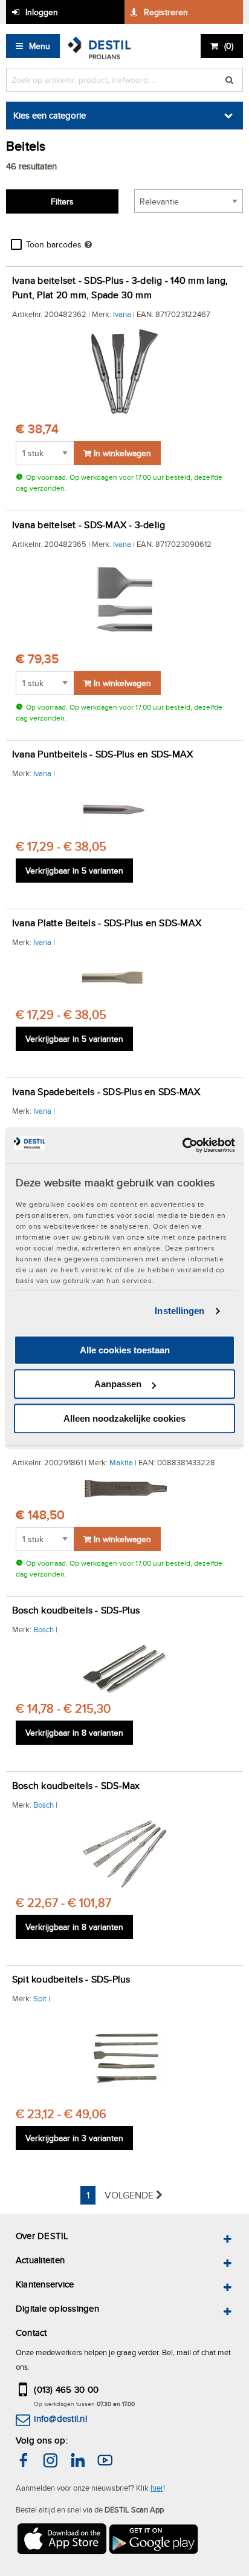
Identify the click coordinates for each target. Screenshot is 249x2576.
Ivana (122, 314)
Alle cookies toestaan (125, 1350)
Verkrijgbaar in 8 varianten (74, 1733)
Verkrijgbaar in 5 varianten (74, 871)
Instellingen (179, 1311)
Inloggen (42, 12)
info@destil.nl (60, 2418)
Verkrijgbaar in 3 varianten (74, 2138)
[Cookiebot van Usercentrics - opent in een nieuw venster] (182, 1145)
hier (157, 2488)
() (229, 46)
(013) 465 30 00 (66, 2389)
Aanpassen (118, 1384)
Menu (40, 46)
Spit (40, 1998)
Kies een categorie (50, 115)
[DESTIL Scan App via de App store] (61, 2541)
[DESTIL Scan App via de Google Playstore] (154, 2541)
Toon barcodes (54, 244)
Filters (62, 201)
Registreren (166, 12)
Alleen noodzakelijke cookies (124, 1418)
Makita (121, 1462)
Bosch (44, 1629)
